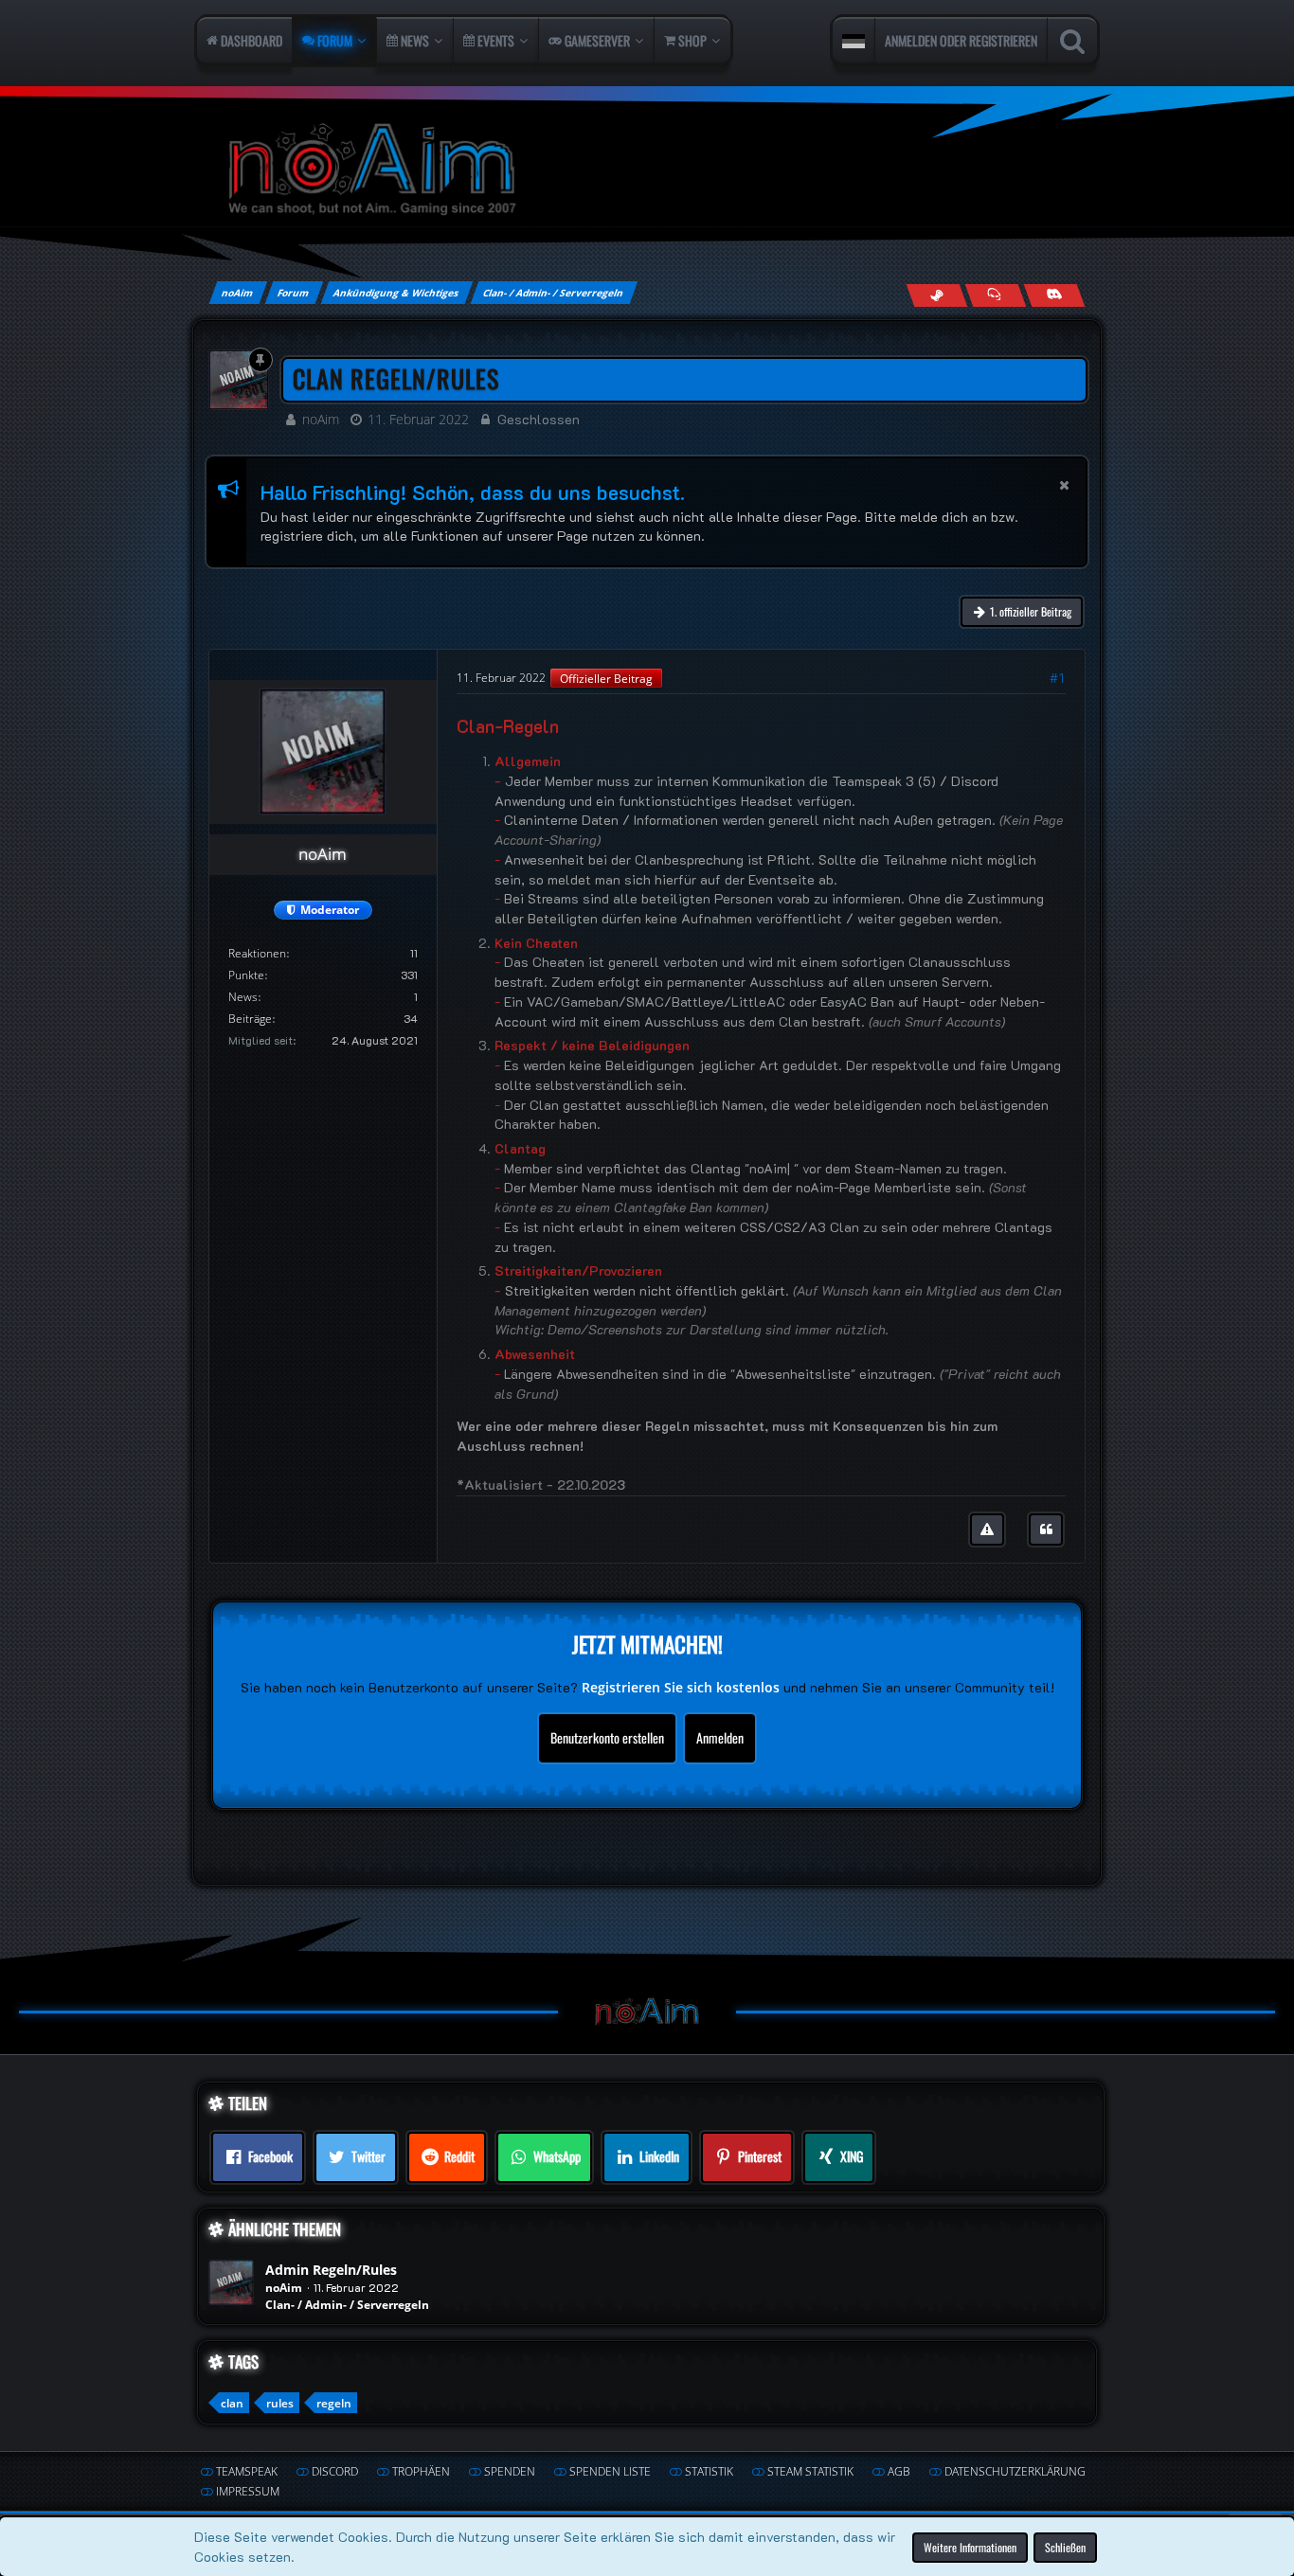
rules (280, 2403)
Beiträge (250, 1019)
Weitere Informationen (970, 2546)
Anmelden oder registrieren (961, 40)
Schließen (1065, 2546)
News (243, 997)
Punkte (246, 975)
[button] (854, 41)
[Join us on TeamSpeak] (995, 295)
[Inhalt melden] (987, 1529)
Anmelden (720, 1737)
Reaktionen (257, 953)
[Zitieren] (1046, 1529)
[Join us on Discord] (1054, 295)
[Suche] (1072, 41)
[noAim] (647, 170)
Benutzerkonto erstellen (607, 1737)
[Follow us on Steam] (936, 295)
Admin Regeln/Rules (331, 2270)
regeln (334, 2403)
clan (232, 2403)
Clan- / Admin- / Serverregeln (347, 2305)
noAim (321, 419)
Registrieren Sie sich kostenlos (681, 1687)
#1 (1058, 678)
